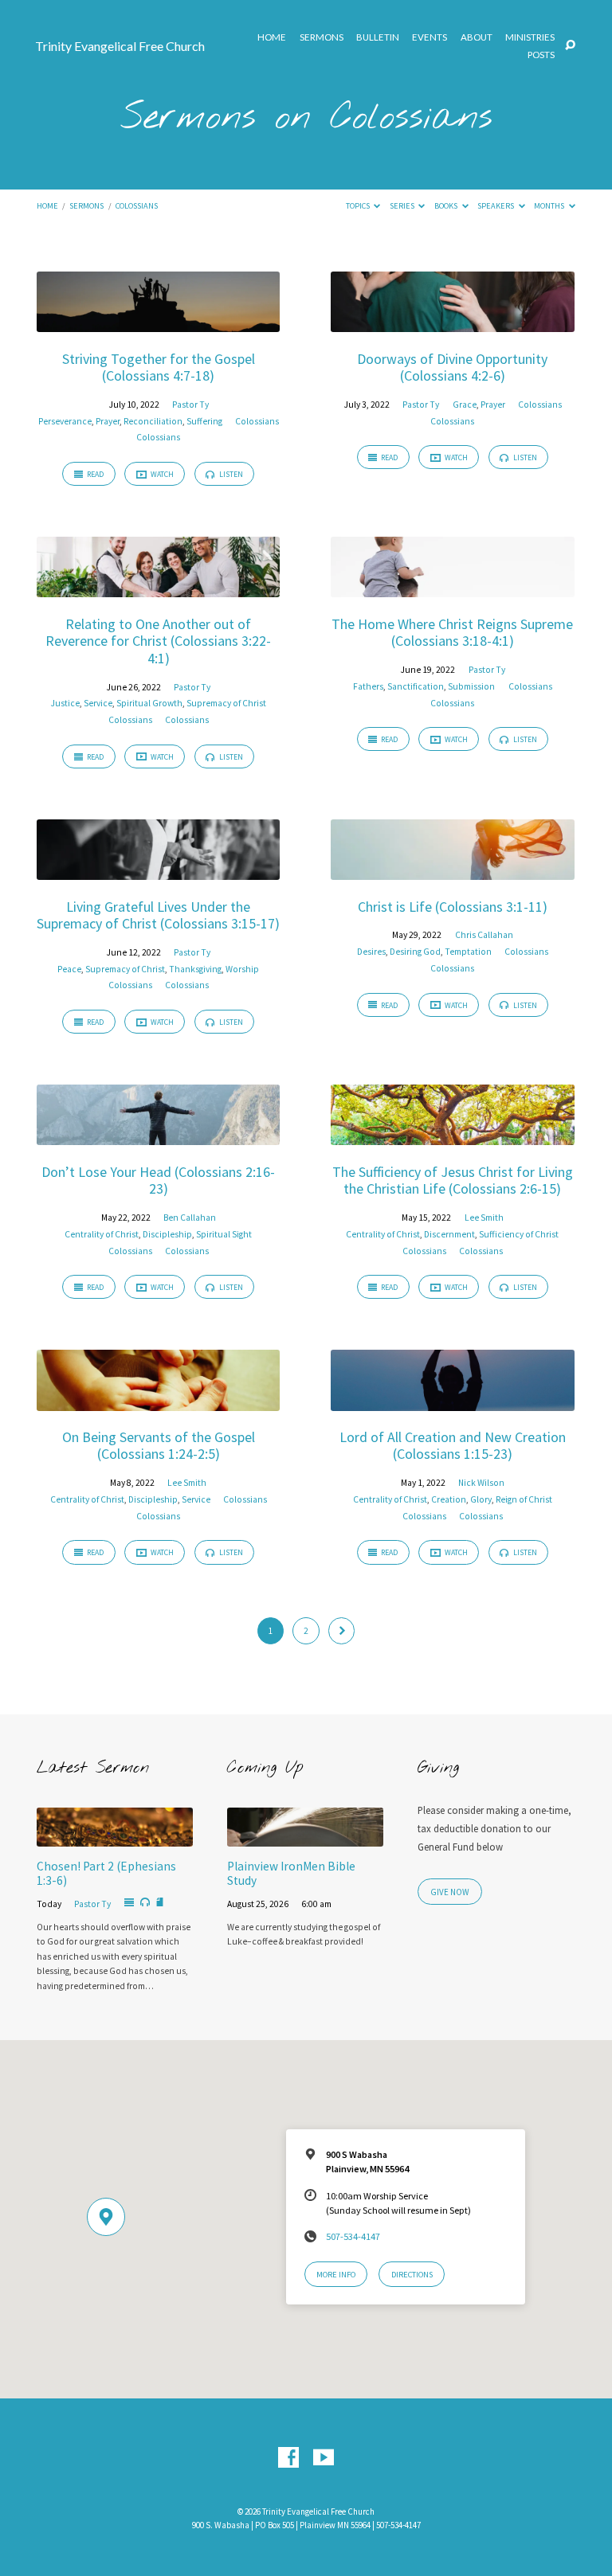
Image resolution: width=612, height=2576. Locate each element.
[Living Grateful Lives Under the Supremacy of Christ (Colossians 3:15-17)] (158, 870)
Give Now (450, 1892)
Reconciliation (153, 421)
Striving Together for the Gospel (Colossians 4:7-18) (159, 367)
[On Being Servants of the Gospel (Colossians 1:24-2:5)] (158, 1401)
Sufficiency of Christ (519, 1234)
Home (272, 37)
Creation (449, 1499)
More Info (336, 2275)
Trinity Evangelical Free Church (120, 46)
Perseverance (65, 421)
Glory (481, 1499)
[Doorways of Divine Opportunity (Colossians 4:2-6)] (452, 322)
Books (447, 206)
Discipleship (167, 1234)
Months (550, 206)
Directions (412, 2275)
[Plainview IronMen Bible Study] (305, 1837)
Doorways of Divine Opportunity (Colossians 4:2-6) (452, 367)
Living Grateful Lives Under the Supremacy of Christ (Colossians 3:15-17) (158, 915)
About (477, 37)
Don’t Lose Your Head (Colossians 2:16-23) (158, 1181)
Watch (161, 474)
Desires (371, 952)
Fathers (368, 686)
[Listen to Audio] (145, 1902)
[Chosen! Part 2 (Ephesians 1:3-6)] (115, 1837)
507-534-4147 (353, 2236)
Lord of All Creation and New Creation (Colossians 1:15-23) (453, 1446)
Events (430, 37)
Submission (471, 686)
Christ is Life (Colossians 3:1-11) (453, 907)
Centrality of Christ (102, 1234)
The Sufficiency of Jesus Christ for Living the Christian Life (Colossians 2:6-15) (453, 1181)
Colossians (137, 206)
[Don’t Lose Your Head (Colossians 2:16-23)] (158, 1136)
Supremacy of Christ (226, 703)
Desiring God (415, 952)
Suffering (204, 421)
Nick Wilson (481, 1483)
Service (98, 703)
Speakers (496, 206)
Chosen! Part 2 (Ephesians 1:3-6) (106, 1873)
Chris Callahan (484, 935)
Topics (359, 206)
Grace (465, 405)
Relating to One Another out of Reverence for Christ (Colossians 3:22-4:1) (158, 641)
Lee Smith (484, 1218)
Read (94, 474)
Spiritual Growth (149, 703)
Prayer (108, 421)
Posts (541, 55)
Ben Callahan (190, 1218)
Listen (230, 474)
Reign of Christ (524, 1499)
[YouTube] (324, 2458)
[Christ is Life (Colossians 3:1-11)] (452, 870)
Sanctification (416, 686)
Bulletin (378, 37)
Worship (242, 969)
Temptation (468, 952)
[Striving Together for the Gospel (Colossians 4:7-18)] (158, 322)
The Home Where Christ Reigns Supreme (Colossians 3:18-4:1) (452, 633)
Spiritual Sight (224, 1234)
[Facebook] (288, 2458)
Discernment (449, 1234)
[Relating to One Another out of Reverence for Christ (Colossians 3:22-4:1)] (158, 588)
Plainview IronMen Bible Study (291, 1873)
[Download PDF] (160, 1903)
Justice (65, 703)
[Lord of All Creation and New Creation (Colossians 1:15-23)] (452, 1401)
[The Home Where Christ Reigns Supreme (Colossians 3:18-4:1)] (452, 588)
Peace (69, 969)
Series (403, 206)
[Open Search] (570, 46)
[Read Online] (129, 1903)
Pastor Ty (190, 405)
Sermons (322, 37)
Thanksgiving (195, 969)
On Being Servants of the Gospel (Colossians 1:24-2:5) (159, 1446)
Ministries (530, 37)
